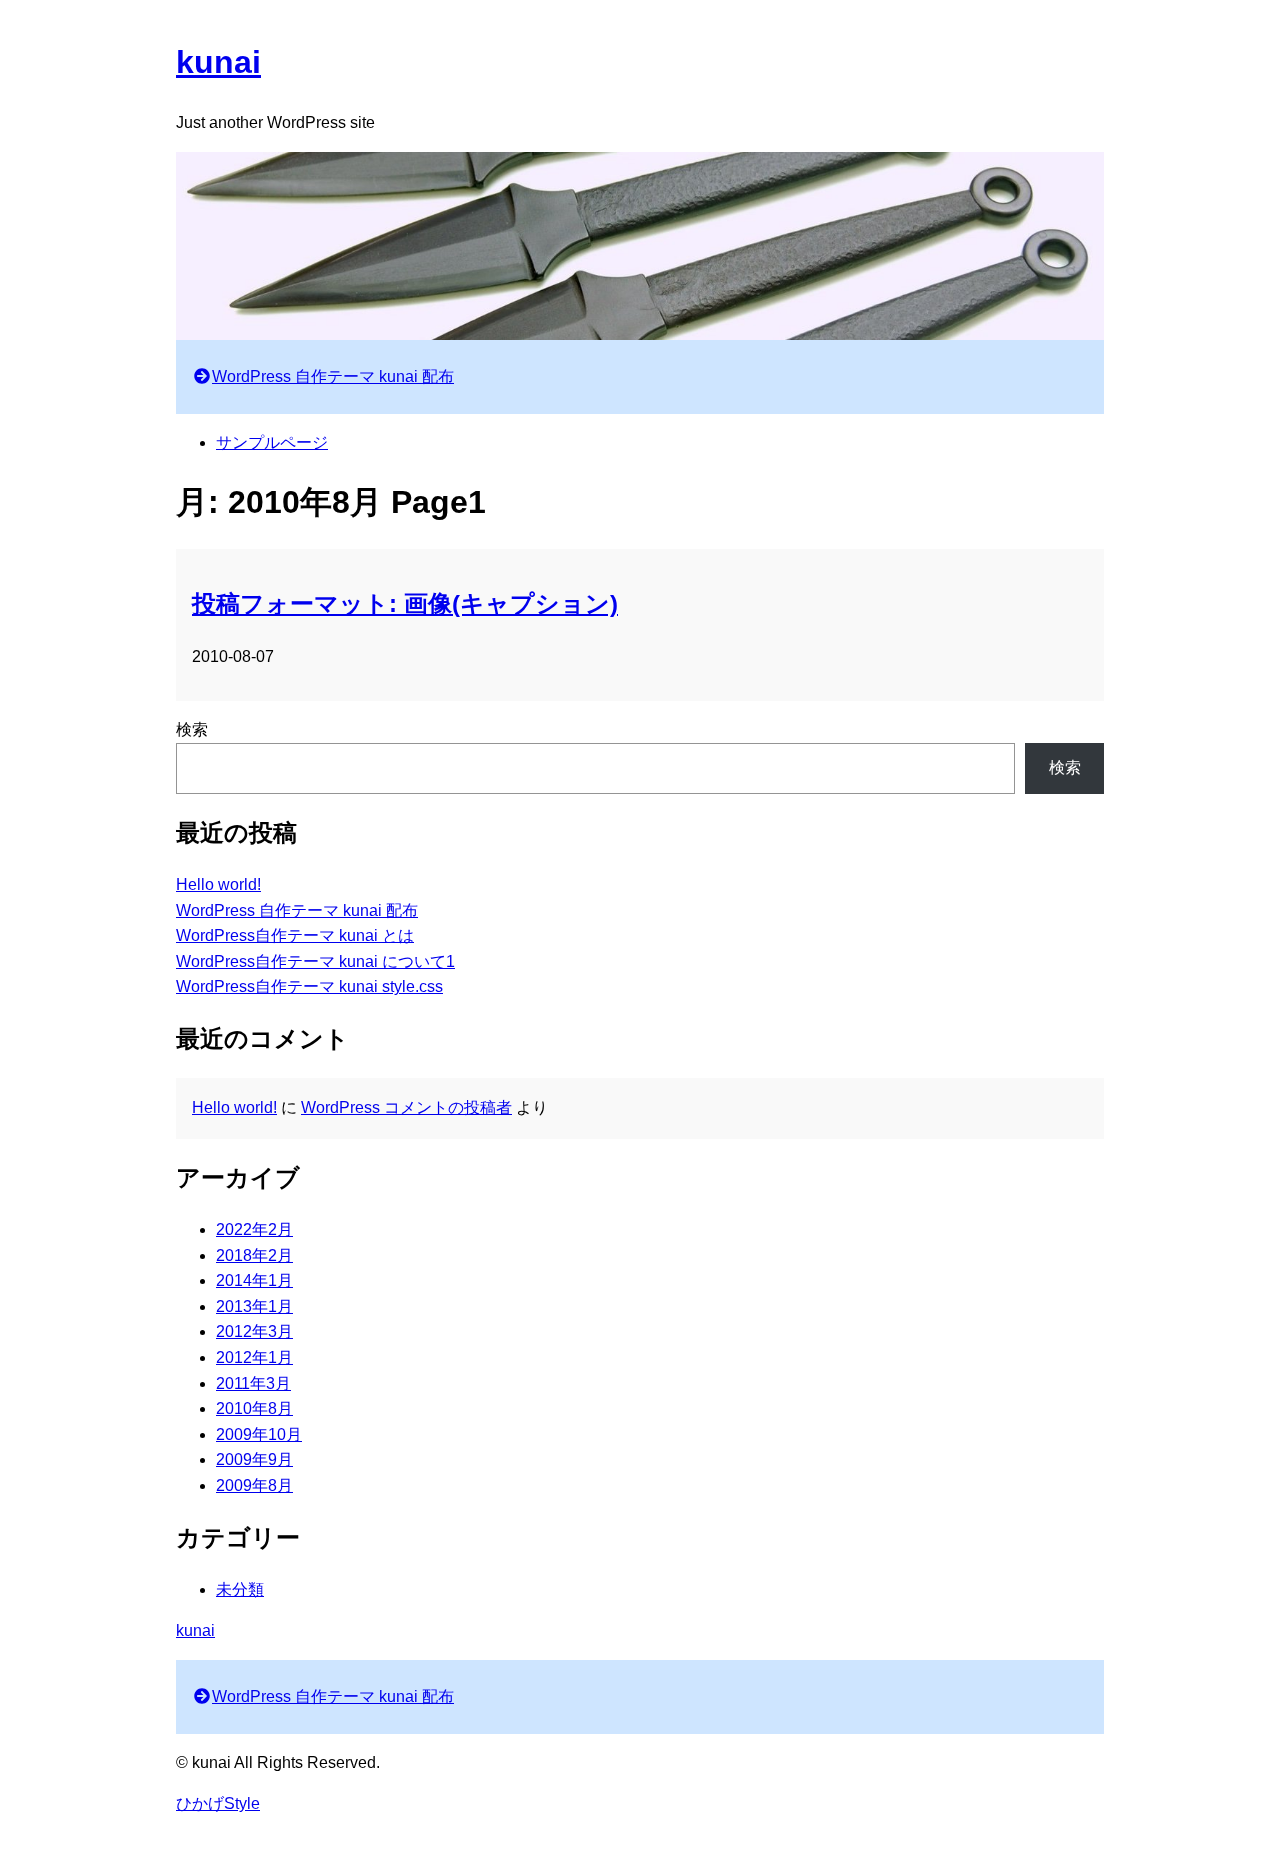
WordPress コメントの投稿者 (406, 1107)
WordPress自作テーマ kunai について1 (315, 961)
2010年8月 (254, 1408)
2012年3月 (254, 1331)
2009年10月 (259, 1434)
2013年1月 (254, 1306)
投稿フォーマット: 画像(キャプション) (405, 603)
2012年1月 (254, 1357)
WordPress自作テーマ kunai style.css (309, 986)
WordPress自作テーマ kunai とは (295, 935)
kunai (218, 62)
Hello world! (218, 884)
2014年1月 (254, 1280)
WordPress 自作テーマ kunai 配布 (333, 376)
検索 (192, 729)
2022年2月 (254, 1229)
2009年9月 (254, 1459)
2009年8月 (254, 1485)
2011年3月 (253, 1383)
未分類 (240, 1589)
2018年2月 (254, 1255)
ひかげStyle (218, 1803)
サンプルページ (272, 442)
